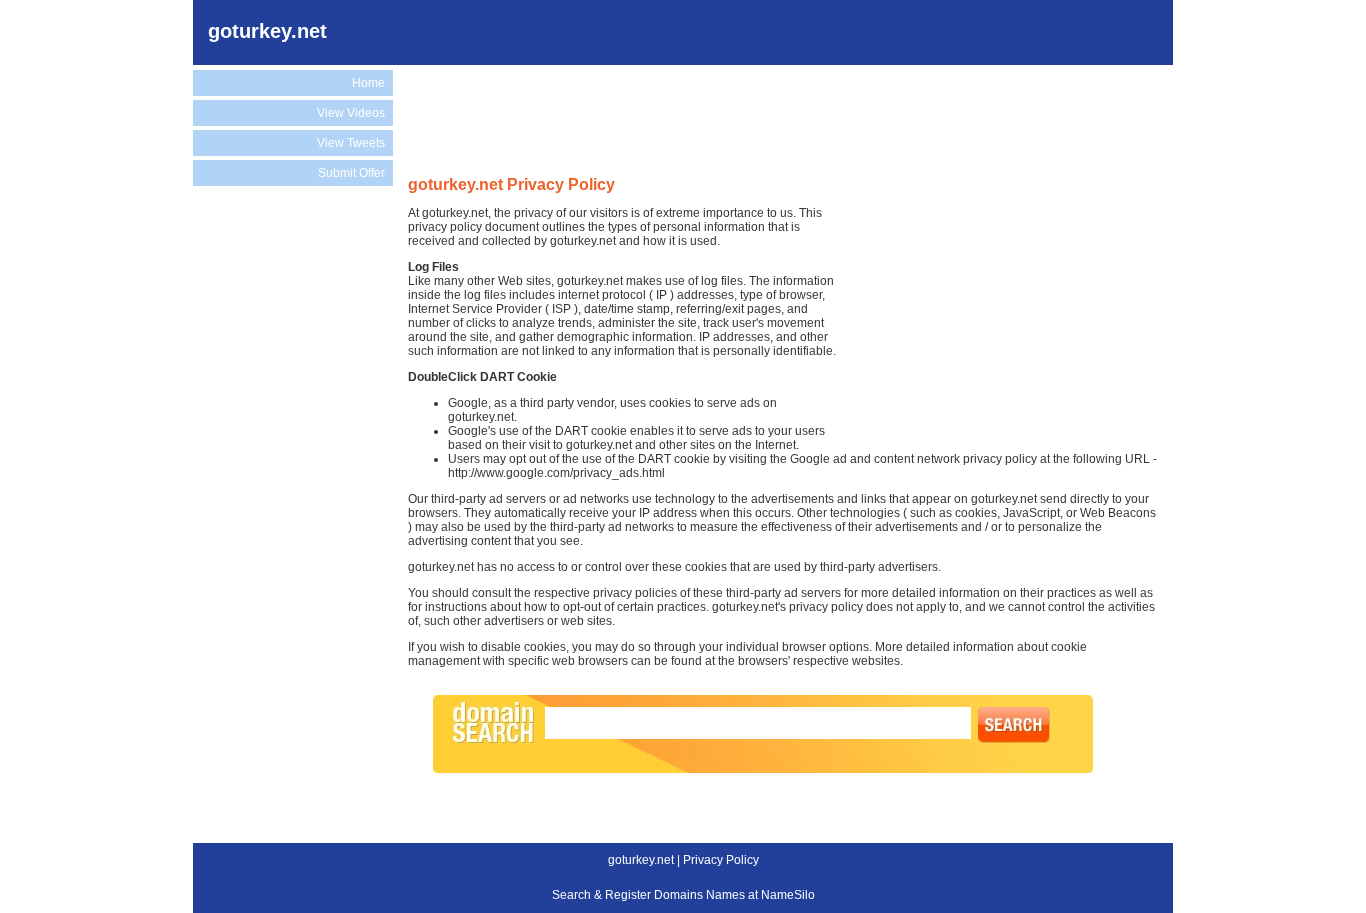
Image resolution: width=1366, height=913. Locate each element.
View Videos (351, 113)
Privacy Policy (721, 860)
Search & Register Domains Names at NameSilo (683, 895)
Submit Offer (351, 173)
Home (368, 83)
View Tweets (351, 143)
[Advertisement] (288, 524)
